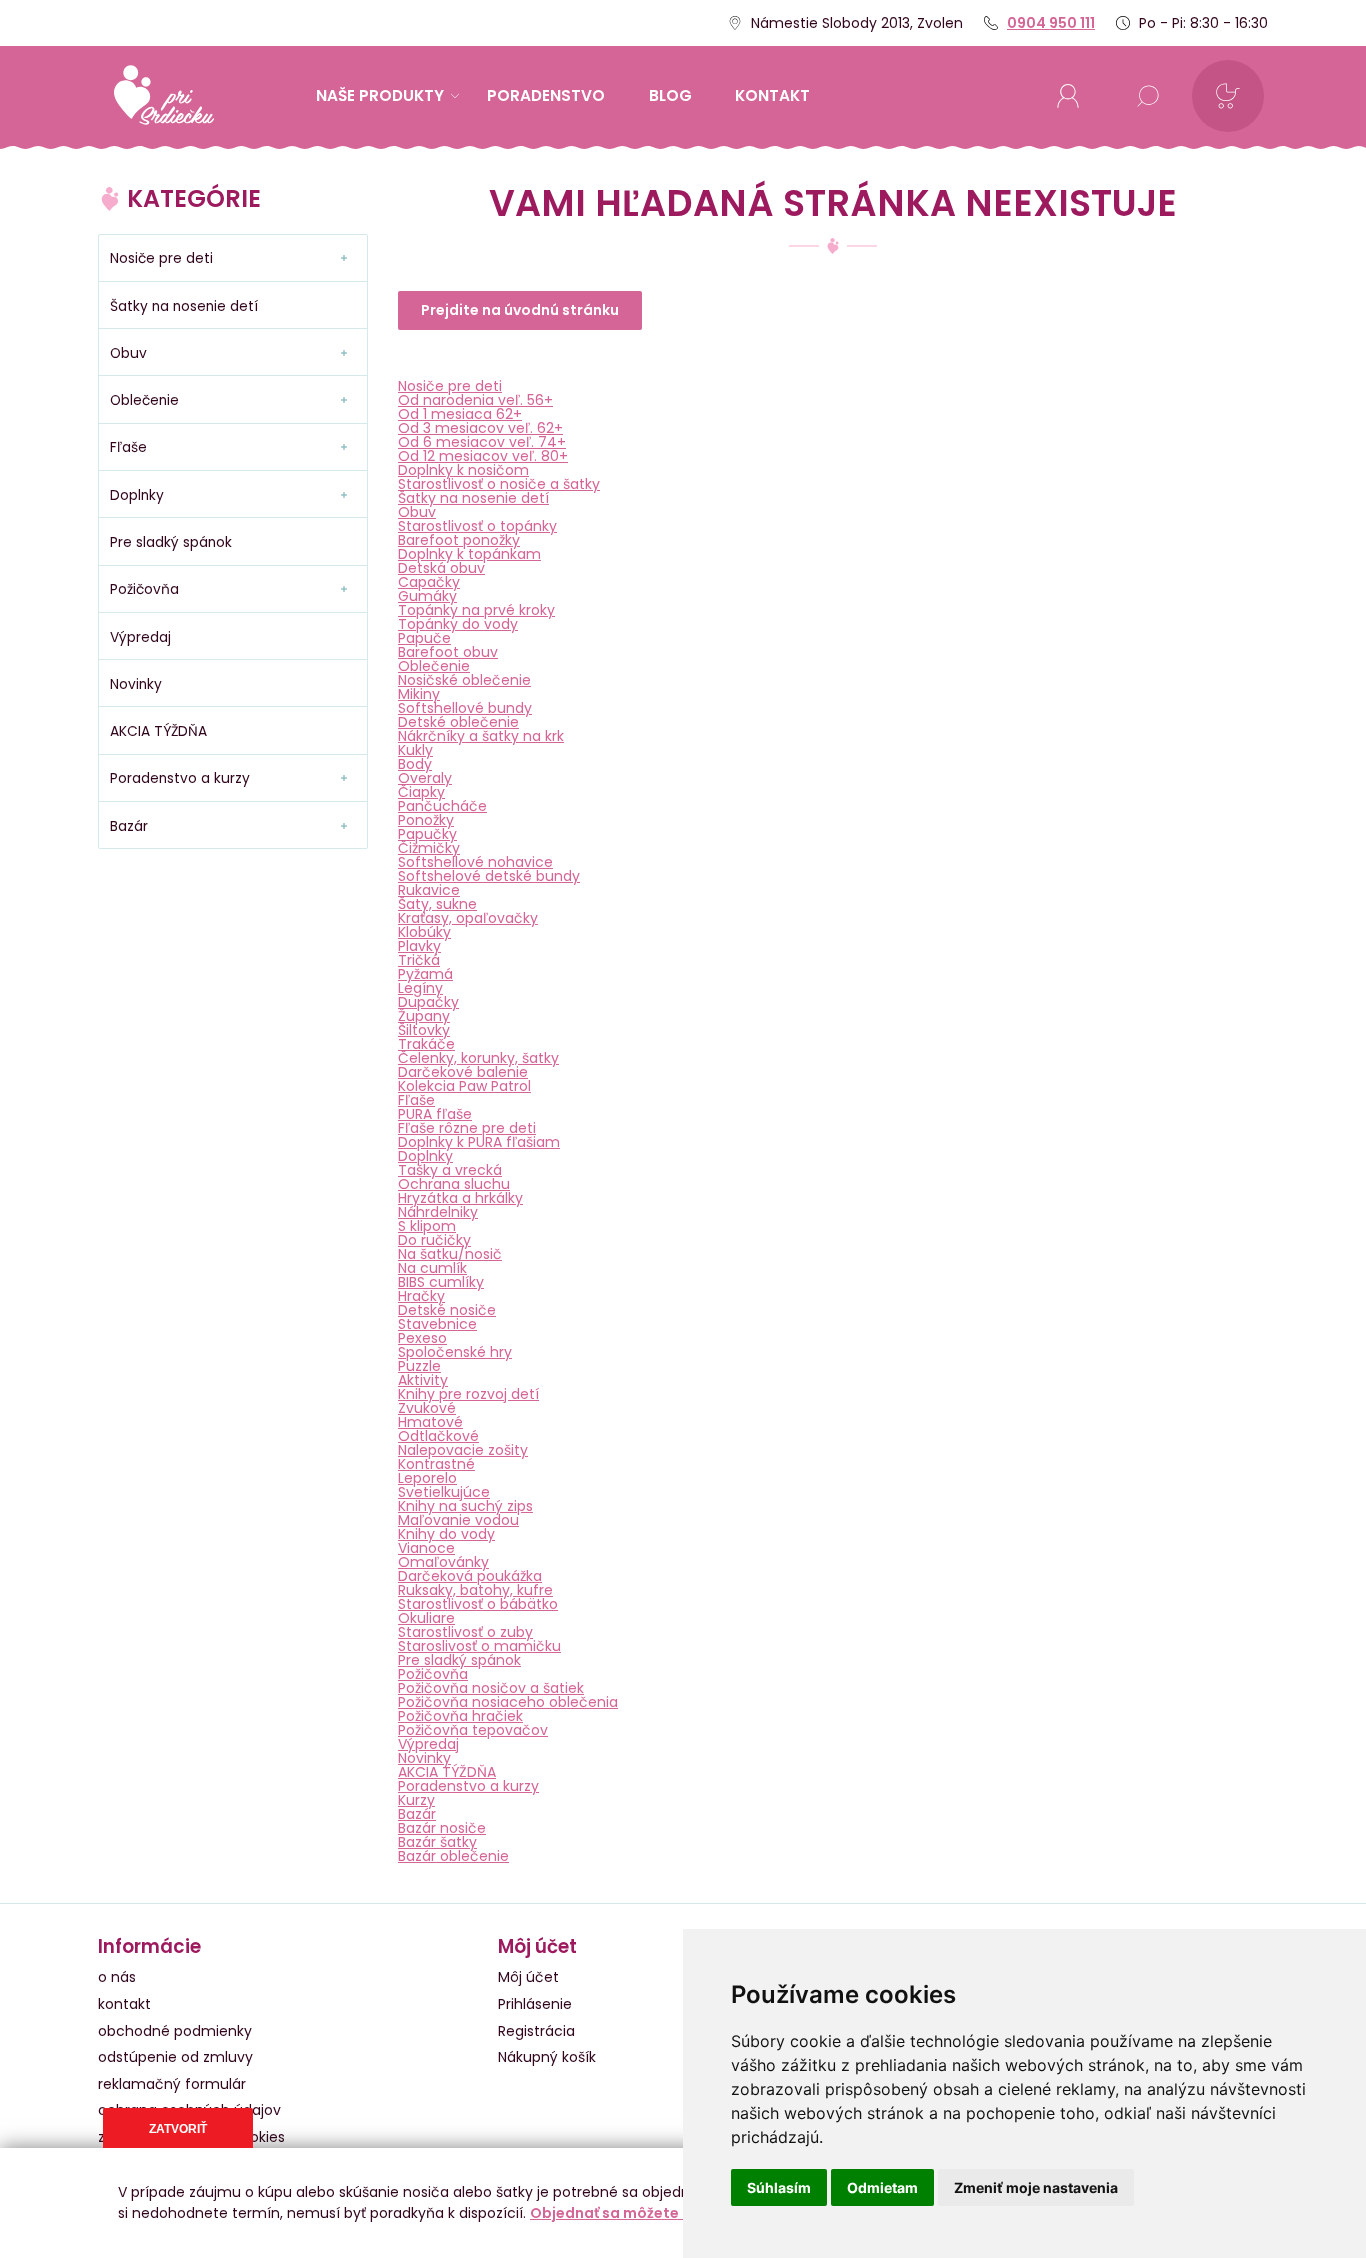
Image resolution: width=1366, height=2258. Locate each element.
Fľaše (416, 1100)
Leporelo (427, 1478)
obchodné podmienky (175, 2031)
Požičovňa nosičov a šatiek (491, 1688)
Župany (424, 1016)
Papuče (424, 638)
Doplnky (425, 1156)
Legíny (420, 988)
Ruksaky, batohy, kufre (475, 1590)
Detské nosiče (447, 1310)
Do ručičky (434, 1240)
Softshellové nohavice (475, 862)
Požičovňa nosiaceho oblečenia (508, 1702)
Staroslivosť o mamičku (479, 1646)
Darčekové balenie (463, 1072)
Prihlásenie (535, 2004)
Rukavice (429, 890)
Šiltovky (424, 1030)
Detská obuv (441, 568)
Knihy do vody (446, 1534)
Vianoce (426, 1548)
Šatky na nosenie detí (473, 498)
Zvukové (427, 1408)
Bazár (417, 1814)
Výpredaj (428, 1744)
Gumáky (427, 596)
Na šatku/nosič (450, 1254)
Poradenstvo (546, 95)
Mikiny (419, 694)
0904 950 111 (1051, 23)
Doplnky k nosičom (463, 470)
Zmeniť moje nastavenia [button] (1036, 2187)
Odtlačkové (438, 1436)
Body (415, 764)
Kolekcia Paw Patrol (464, 1086)
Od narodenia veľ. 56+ (475, 400)
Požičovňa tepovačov (473, 1730)
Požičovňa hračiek (460, 1716)
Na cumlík (432, 1268)
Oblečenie (434, 666)
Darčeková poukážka (470, 1576)
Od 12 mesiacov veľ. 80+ (483, 456)
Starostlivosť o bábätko (478, 1604)
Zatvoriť (178, 2129)
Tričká (419, 960)
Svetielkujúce (444, 1492)
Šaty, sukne (437, 904)
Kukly (415, 750)
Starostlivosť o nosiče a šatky (499, 484)
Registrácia (536, 2031)
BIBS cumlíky (441, 1282)
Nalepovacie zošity (463, 1450)
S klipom (427, 1226)
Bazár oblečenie (453, 1856)
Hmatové (430, 1422)
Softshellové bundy (465, 708)
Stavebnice (437, 1324)
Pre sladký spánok (459, 1660)
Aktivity (423, 1380)
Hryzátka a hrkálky (460, 1198)
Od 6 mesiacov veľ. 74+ (482, 442)
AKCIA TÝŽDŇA (447, 1772)
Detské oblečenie (458, 722)
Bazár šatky (437, 1842)
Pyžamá (425, 974)
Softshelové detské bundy (489, 876)
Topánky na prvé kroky (476, 610)
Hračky (421, 1296)
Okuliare (426, 1618)
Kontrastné (436, 1464)
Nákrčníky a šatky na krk (481, 736)
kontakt (772, 95)
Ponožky (426, 820)
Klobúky (424, 932)
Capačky (429, 582)
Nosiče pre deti (450, 386)
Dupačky (428, 1002)
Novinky (424, 1758)
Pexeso (422, 1338)
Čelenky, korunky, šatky (478, 1058)
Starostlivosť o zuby (465, 1632)
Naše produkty (380, 95)
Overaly (425, 778)
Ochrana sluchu (454, 1184)
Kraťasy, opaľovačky (468, 918)
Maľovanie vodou (458, 1520)
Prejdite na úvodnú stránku (520, 310)
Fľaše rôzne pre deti (467, 1128)
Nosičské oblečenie (464, 680)
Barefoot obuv (448, 652)
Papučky (427, 834)
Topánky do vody (458, 624)
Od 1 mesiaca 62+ (460, 414)
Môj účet (528, 1977)
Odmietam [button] (882, 2187)
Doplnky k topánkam (469, 554)
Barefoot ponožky (459, 540)
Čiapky (421, 792)
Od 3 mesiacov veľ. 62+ (480, 428)
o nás (117, 1977)
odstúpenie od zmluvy (175, 2057)
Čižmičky (429, 848)
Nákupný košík (547, 2057)
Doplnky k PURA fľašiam (479, 1142)
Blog (670, 95)
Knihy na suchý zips (465, 1506)
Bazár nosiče (442, 1828)
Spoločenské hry (455, 1352)
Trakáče (426, 1044)
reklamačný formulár (172, 2084)
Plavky (419, 946)
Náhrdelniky (438, 1212)
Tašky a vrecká (450, 1170)
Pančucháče (442, 806)
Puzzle (419, 1366)
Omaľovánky (443, 1562)
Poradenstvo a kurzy (468, 1786)
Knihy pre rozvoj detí (468, 1394)
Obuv (417, 512)
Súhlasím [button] (779, 2187)
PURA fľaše (435, 1114)
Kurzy (416, 1800)
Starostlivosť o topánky (477, 526)
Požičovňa (433, 1674)
